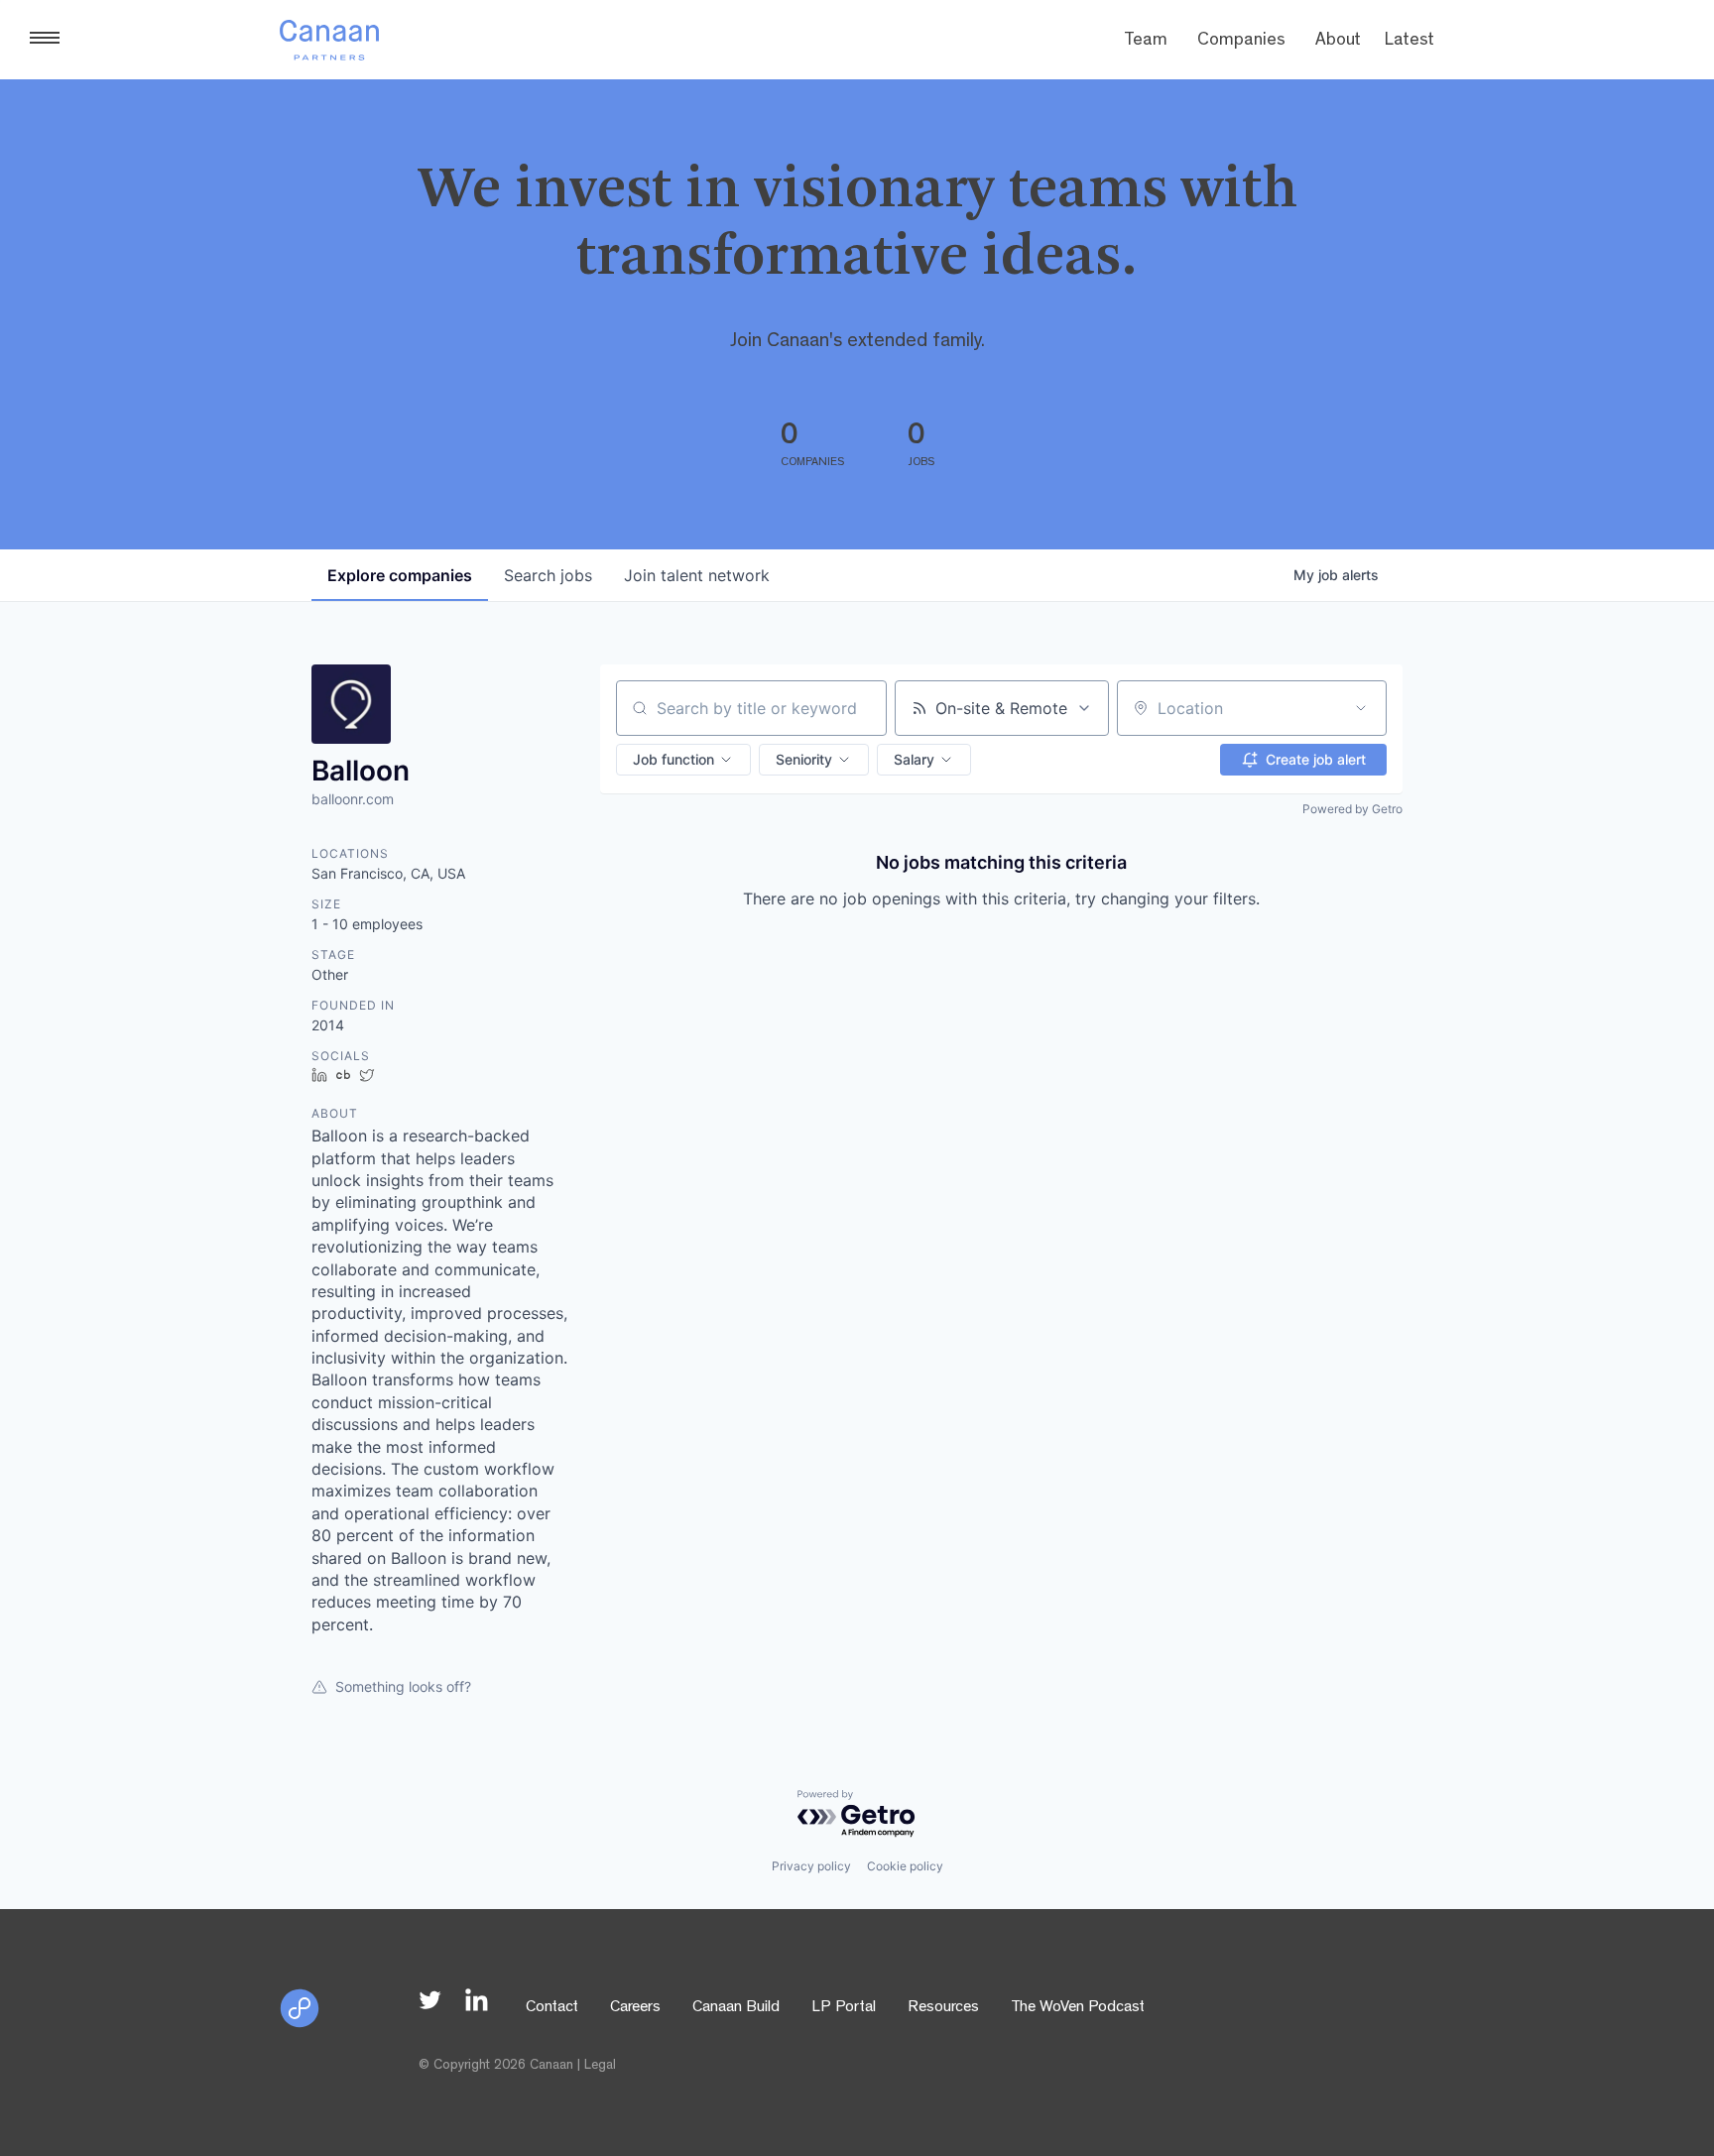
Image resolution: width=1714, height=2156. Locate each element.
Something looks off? (403, 1686)
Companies (1241, 42)
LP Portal (844, 2008)
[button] (683, 760)
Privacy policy (811, 1866)
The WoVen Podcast (1078, 2008)
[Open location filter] (1361, 708)
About (1338, 42)
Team (1146, 42)
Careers (635, 2008)
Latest (1409, 42)
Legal (600, 2066)
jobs (548, 575)
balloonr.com (353, 799)
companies (400, 575)
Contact (552, 2008)
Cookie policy (905, 1866)
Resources (943, 2008)
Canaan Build (736, 2008)
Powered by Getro (1352, 809)
